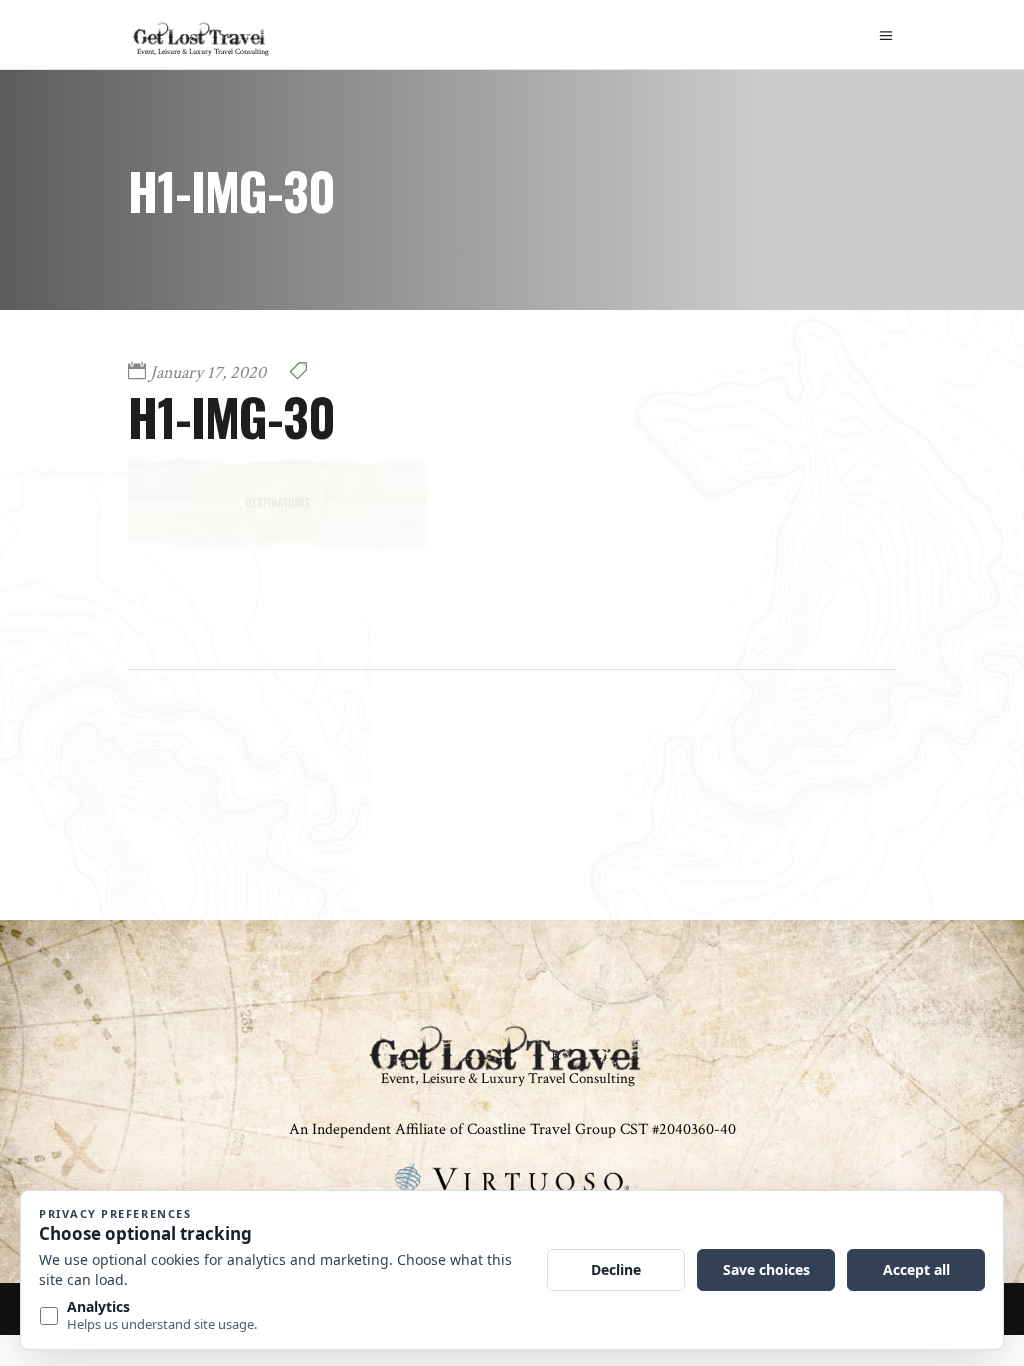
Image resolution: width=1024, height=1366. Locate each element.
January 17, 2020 (208, 372)
